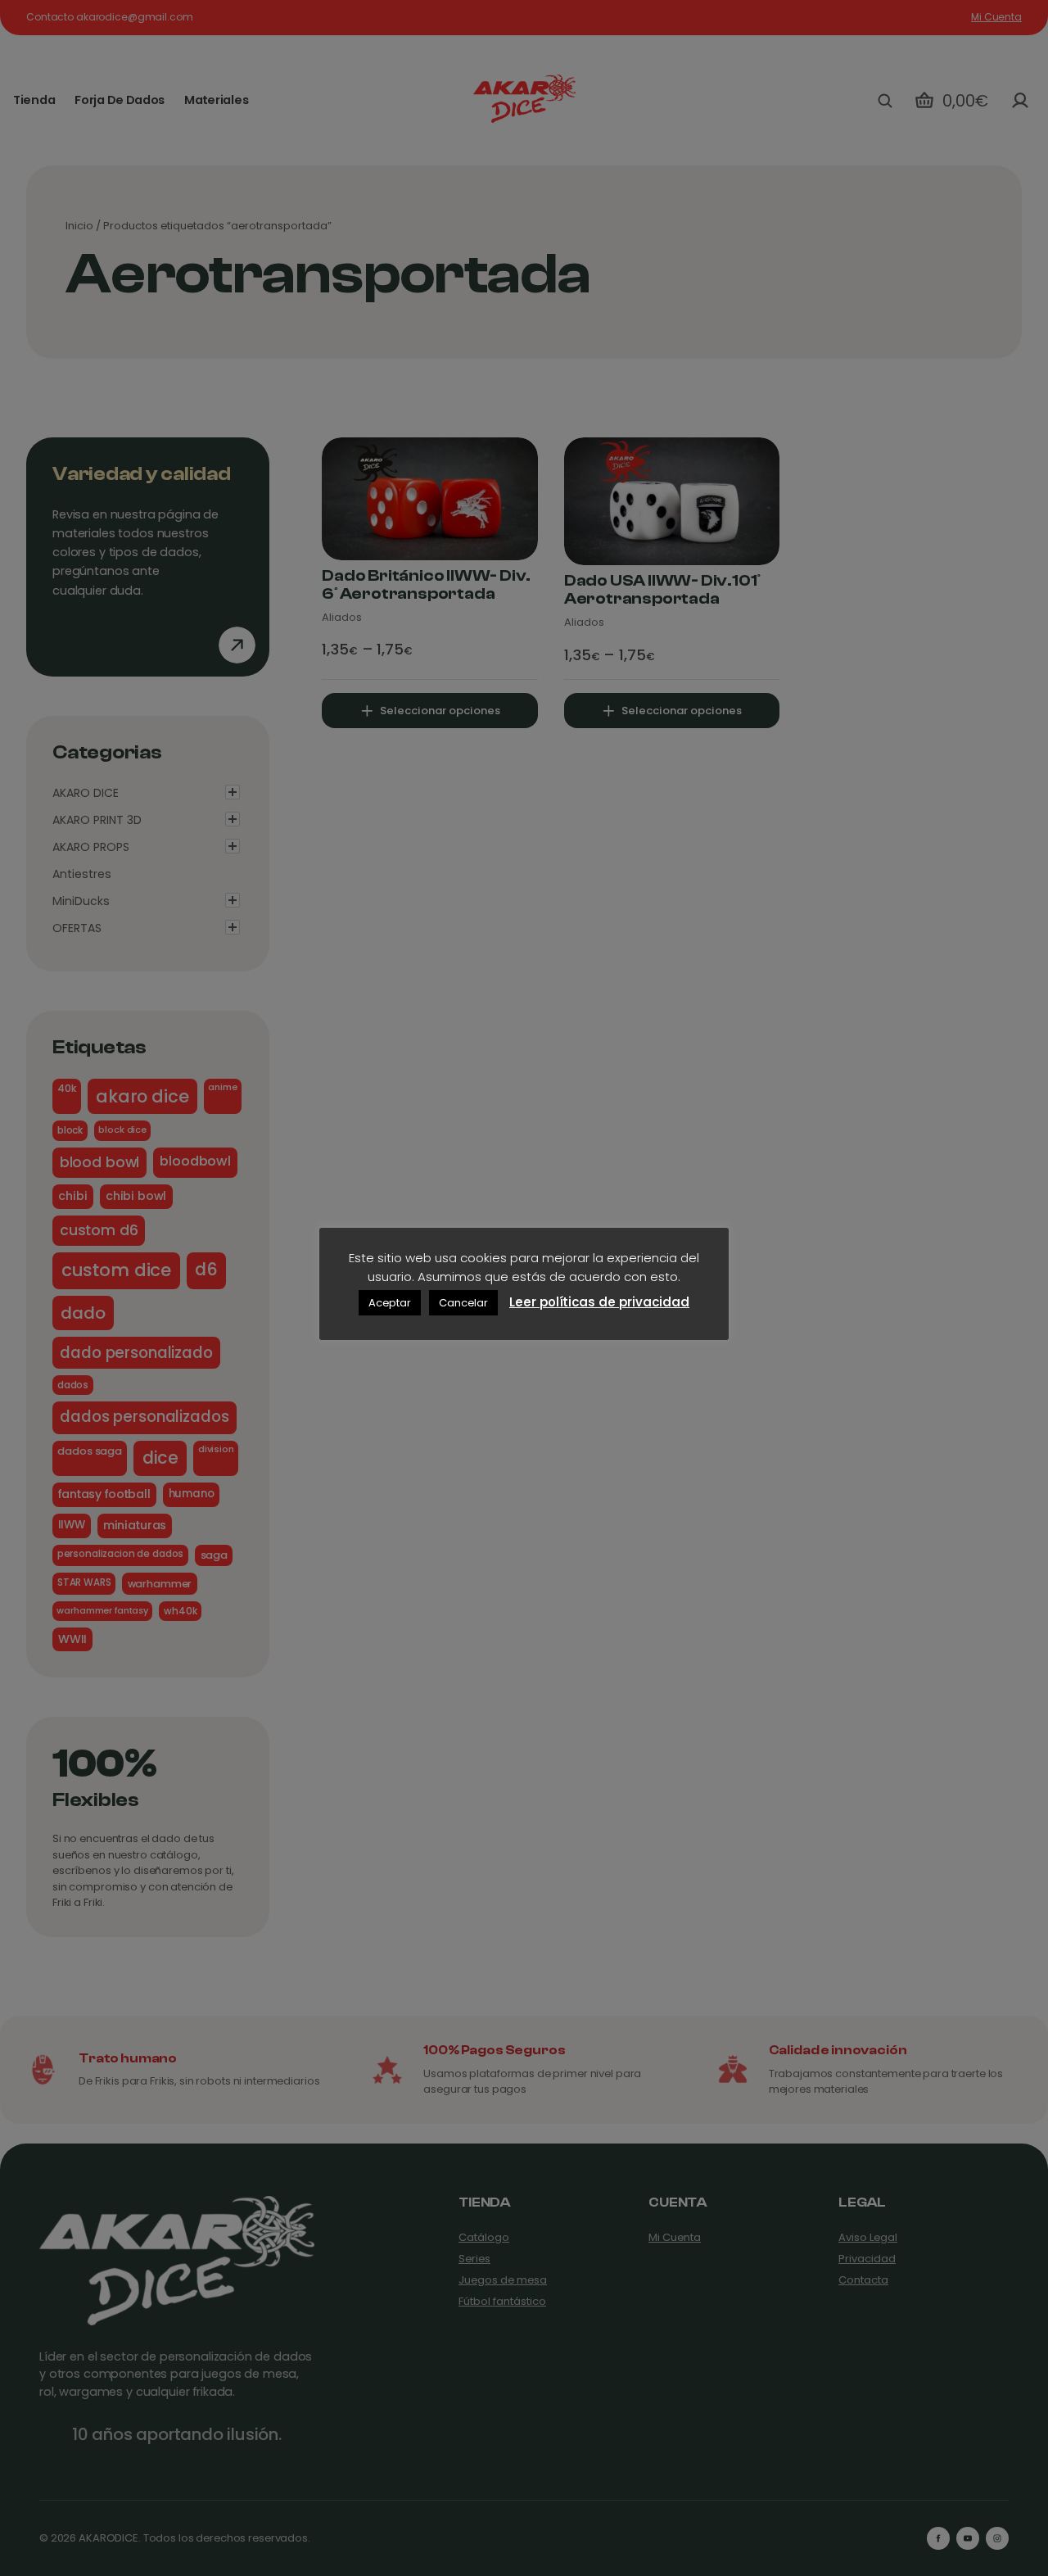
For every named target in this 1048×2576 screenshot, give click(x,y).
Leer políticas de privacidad (599, 1302)
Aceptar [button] (390, 1303)
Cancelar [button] (463, 1303)
